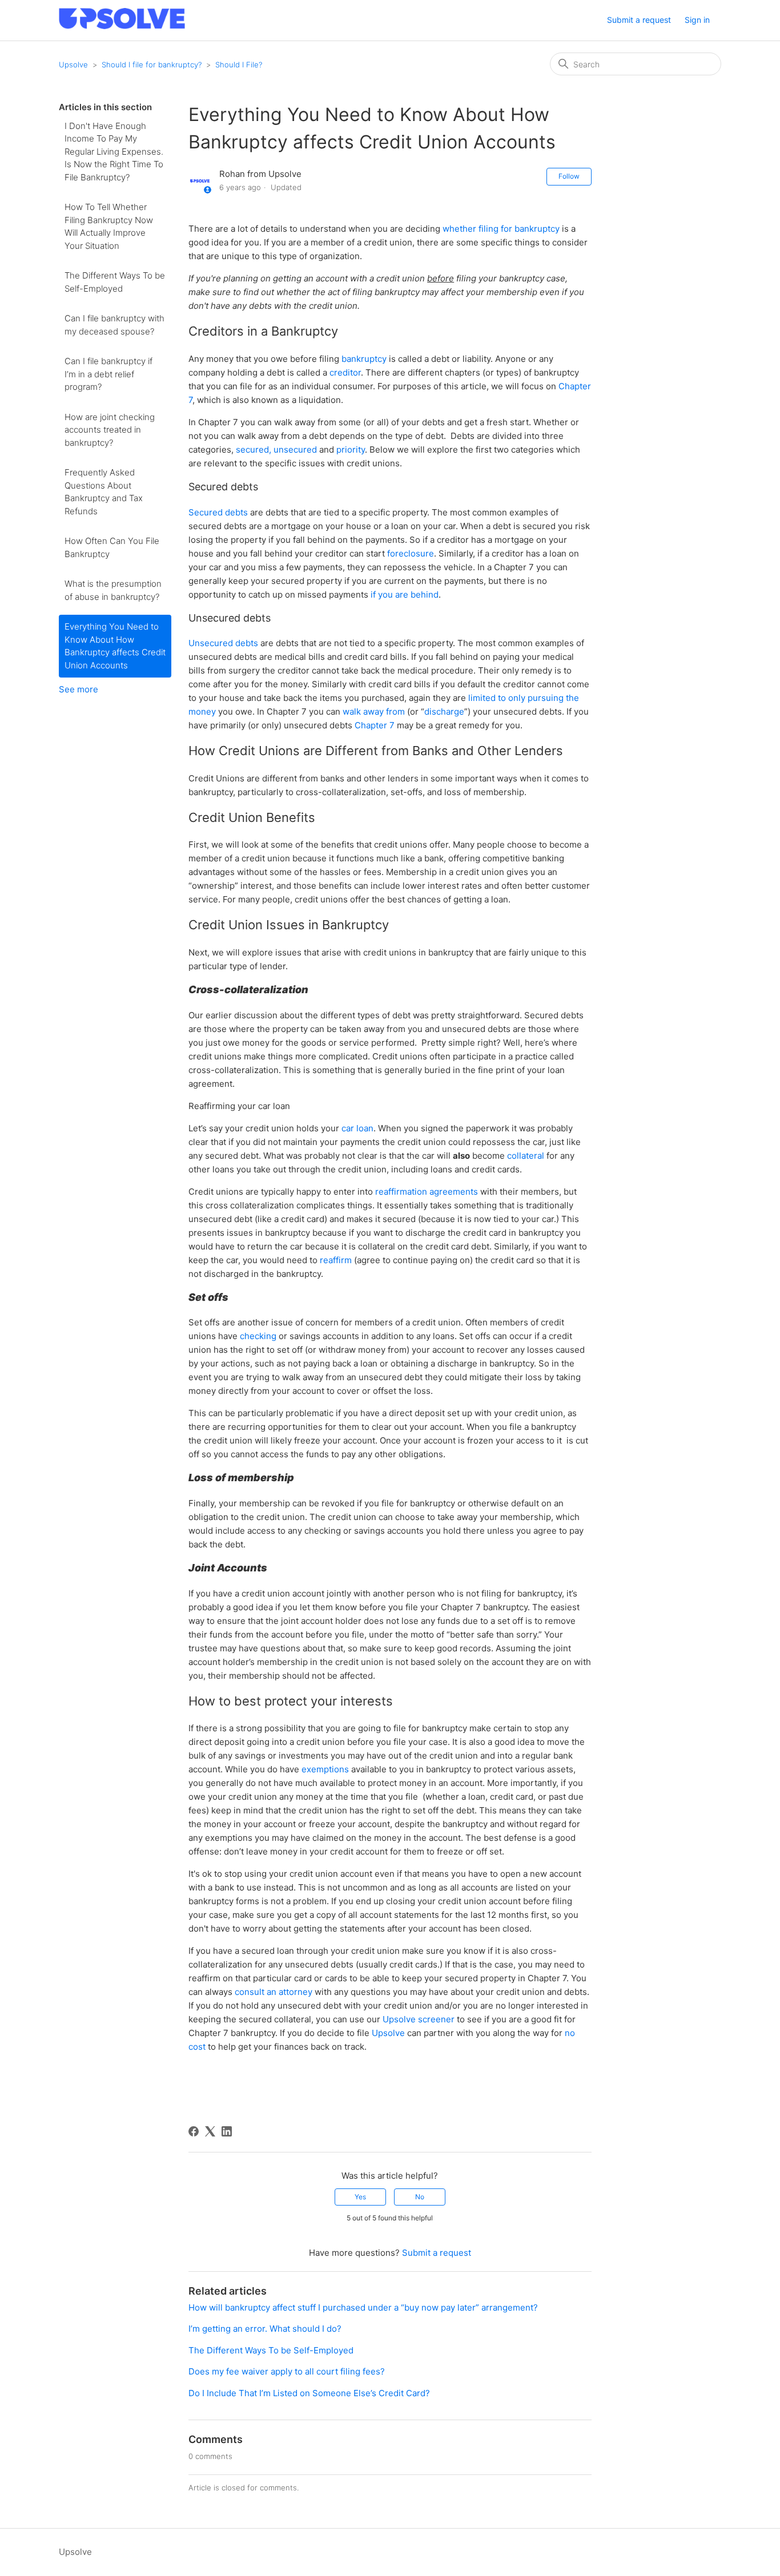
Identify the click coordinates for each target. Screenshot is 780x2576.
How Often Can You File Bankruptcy (112, 547)
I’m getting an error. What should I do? (265, 2329)
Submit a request (639, 20)
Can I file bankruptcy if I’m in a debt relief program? (108, 374)
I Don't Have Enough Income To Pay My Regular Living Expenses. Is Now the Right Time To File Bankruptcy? (114, 152)
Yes (360, 2197)
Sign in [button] (697, 20)
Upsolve (73, 64)
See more (79, 689)
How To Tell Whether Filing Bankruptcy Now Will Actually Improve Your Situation (109, 226)
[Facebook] (194, 2131)
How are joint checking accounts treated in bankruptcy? (110, 430)
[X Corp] (210, 2131)
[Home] (122, 26)
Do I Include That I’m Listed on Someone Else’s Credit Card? (309, 2393)
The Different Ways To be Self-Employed (115, 282)
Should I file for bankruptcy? (152, 64)
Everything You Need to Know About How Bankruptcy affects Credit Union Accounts (115, 646)
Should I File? (239, 64)
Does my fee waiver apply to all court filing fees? (288, 2371)
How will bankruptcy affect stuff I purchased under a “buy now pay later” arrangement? (363, 2307)
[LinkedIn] (227, 2131)
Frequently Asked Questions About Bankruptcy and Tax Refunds (104, 492)
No (420, 2197)
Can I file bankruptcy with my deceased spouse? (114, 325)
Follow (569, 176)
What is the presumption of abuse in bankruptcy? (113, 590)
